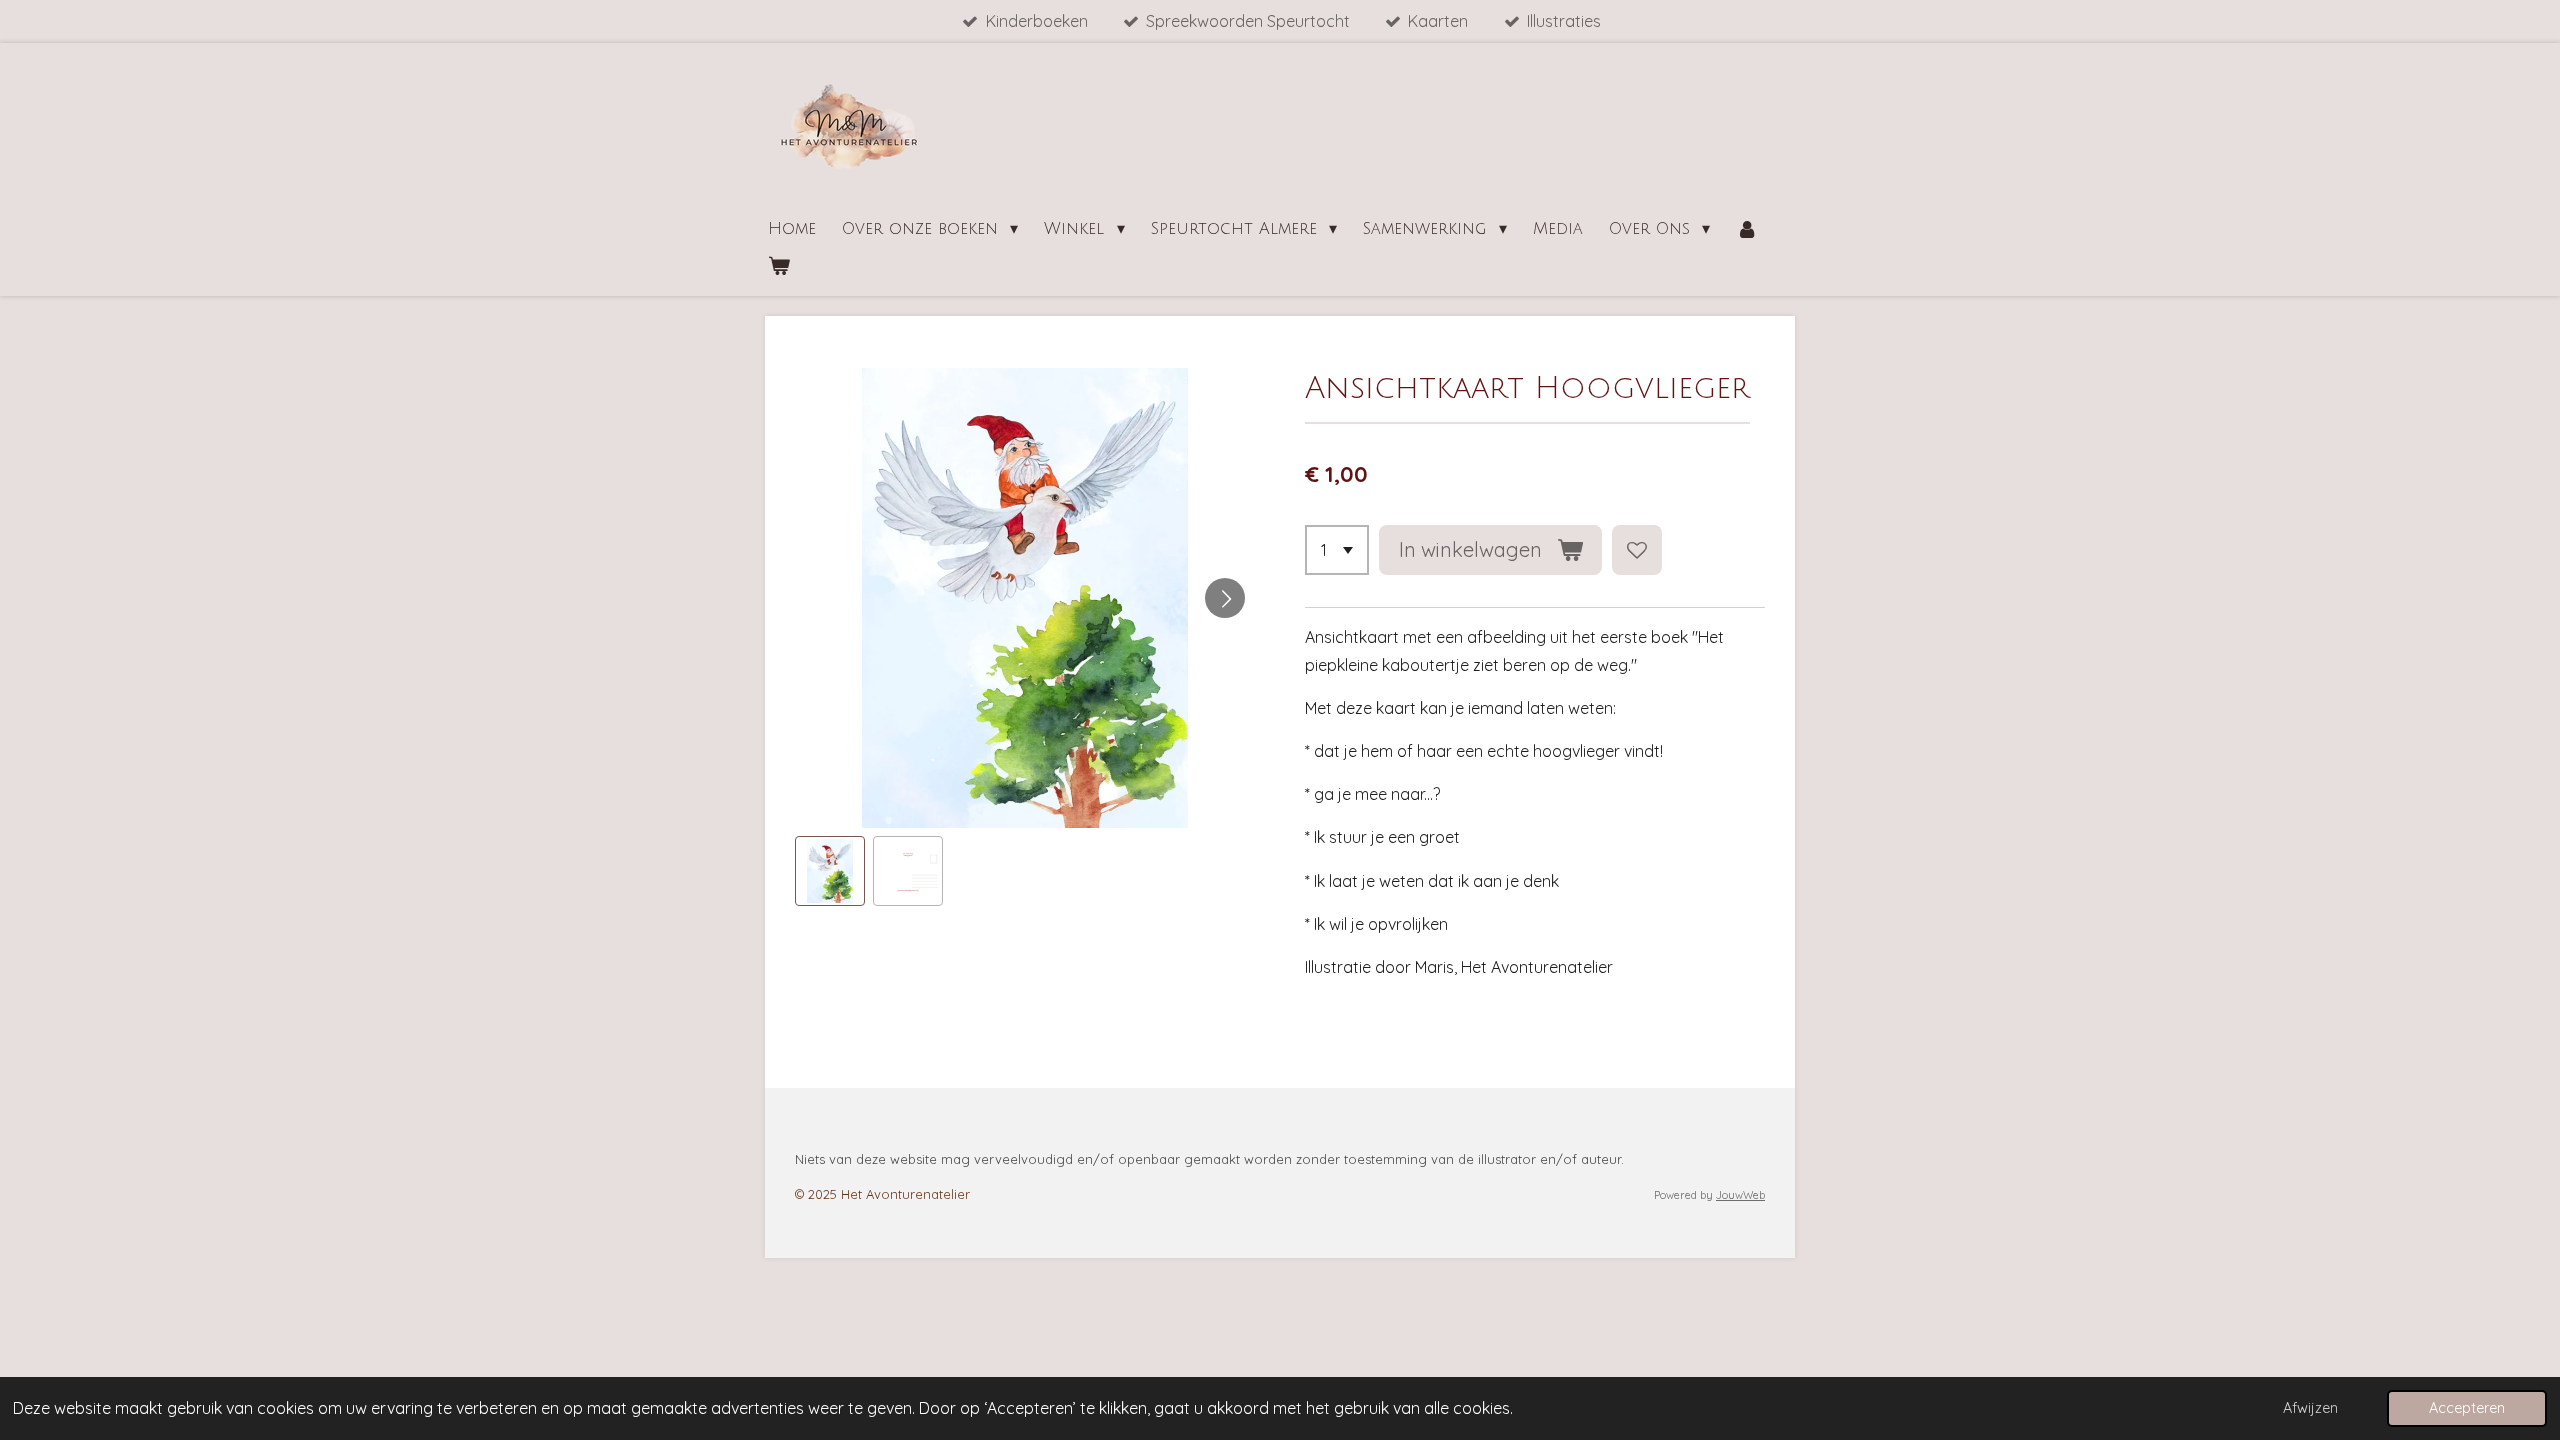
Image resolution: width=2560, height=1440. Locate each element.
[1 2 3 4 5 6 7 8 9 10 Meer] (1337, 550)
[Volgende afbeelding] (1225, 598)
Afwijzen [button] (2310, 1408)
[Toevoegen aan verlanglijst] (1637, 550)
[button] (830, 871)
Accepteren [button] (2467, 1408)
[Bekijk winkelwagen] (779, 266)
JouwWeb (1740, 1195)
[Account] (1747, 229)
